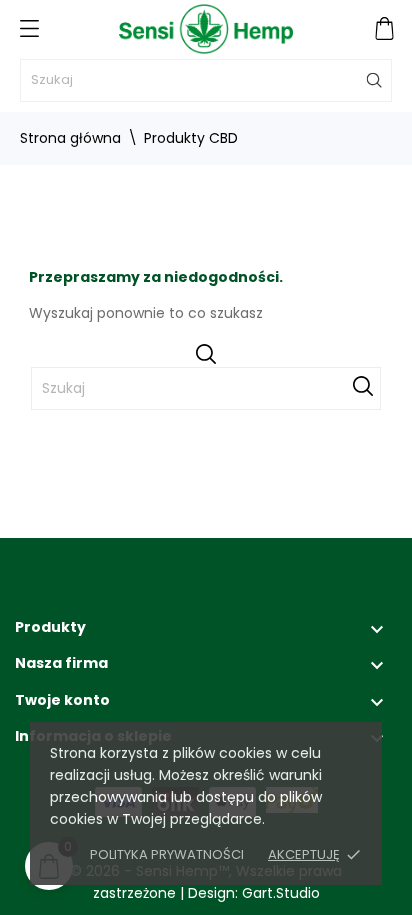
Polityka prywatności (167, 854)
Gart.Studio (281, 893)
